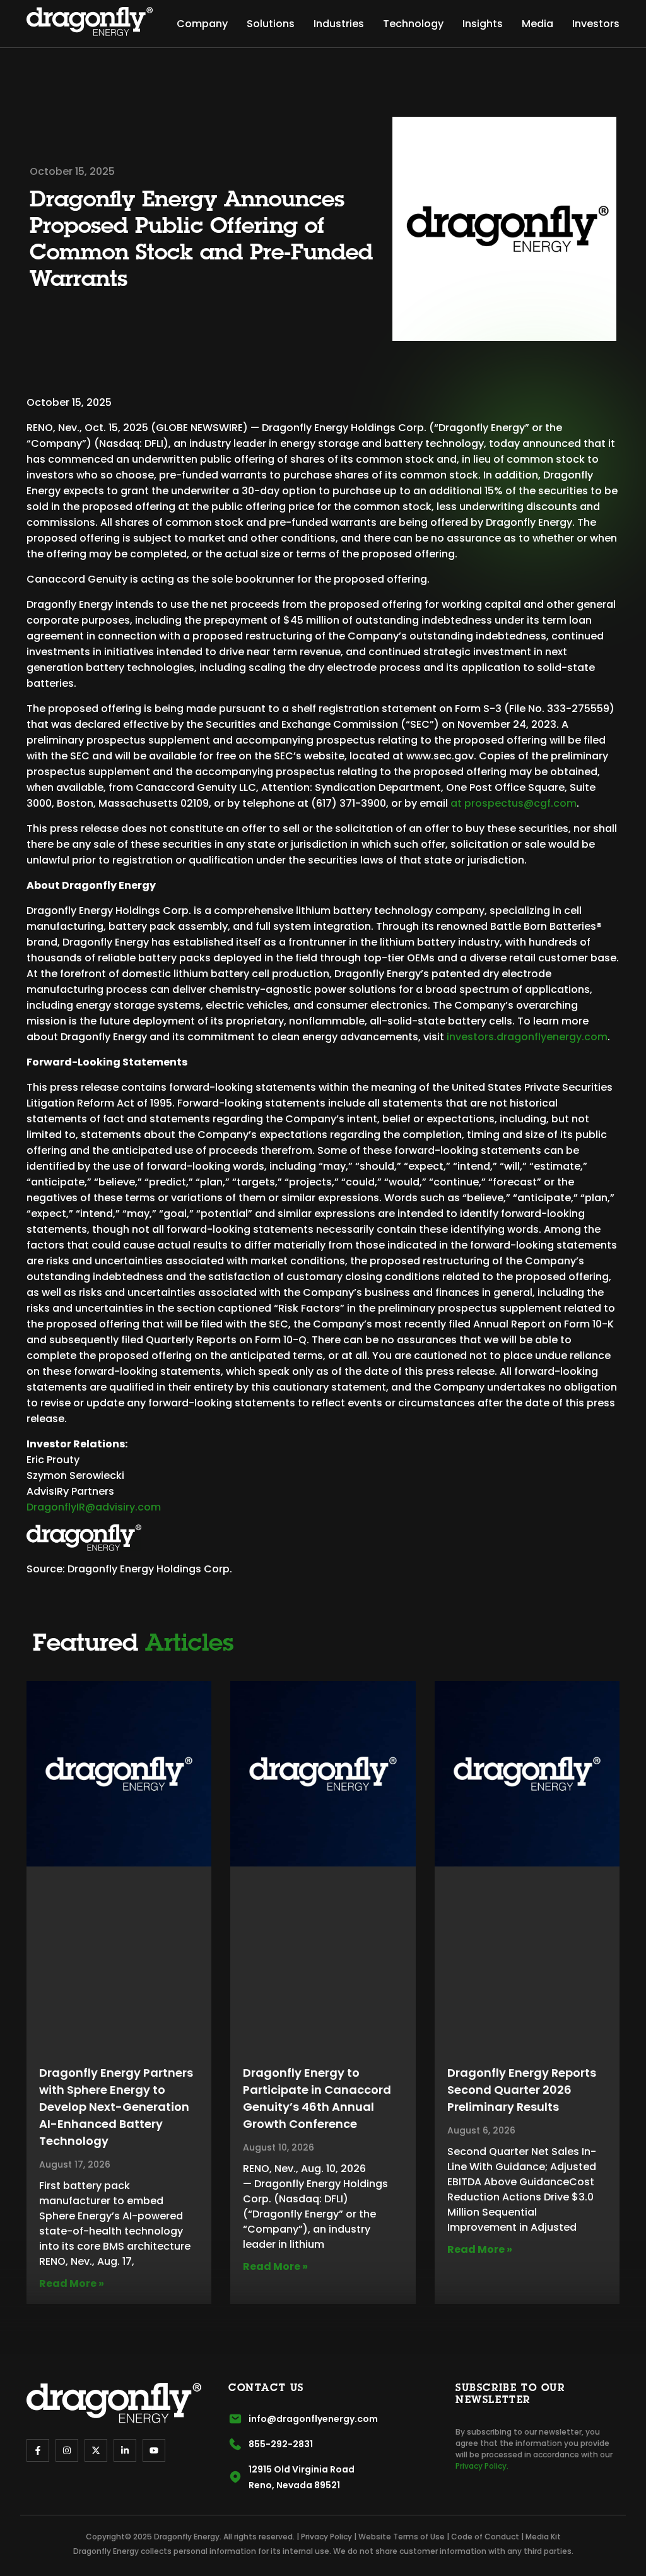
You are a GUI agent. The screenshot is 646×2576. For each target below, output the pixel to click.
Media (537, 24)
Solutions (271, 24)
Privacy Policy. (482, 2466)
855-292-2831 (281, 2444)
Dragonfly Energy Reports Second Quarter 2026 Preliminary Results (522, 2090)
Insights (483, 24)
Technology (413, 24)
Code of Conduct (485, 2537)
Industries (339, 24)
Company (202, 24)
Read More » (72, 2283)
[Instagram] (67, 2450)
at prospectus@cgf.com (514, 803)
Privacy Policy (326, 2537)
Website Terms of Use (402, 2537)
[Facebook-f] (38, 2450)
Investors (596, 24)
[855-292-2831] (235, 2444)
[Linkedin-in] (125, 2450)
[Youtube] (154, 2450)
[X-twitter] (96, 2450)
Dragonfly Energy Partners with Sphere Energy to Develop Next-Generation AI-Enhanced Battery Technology (116, 2107)
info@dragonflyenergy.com (313, 2419)
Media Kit (543, 2537)
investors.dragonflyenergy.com (527, 1037)
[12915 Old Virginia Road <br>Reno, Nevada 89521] (235, 2477)
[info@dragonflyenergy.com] (235, 2419)
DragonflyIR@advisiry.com (94, 1507)
